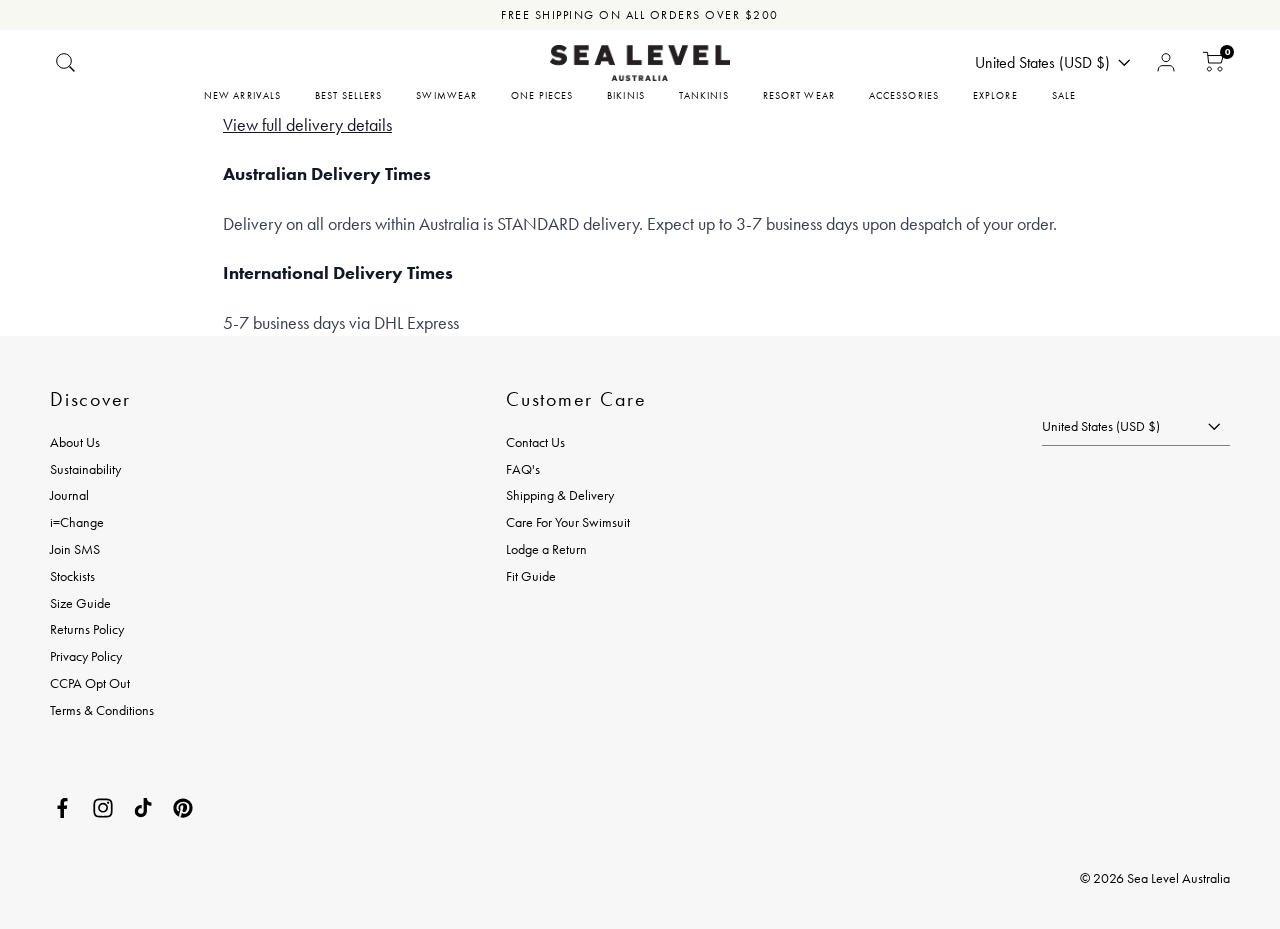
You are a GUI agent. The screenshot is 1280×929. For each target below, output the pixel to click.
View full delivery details (307, 124)
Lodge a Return (546, 549)
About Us (75, 442)
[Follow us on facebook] (62, 808)
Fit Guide (531, 576)
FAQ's (523, 469)
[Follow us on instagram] (103, 808)
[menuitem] (242, 96)
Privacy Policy (86, 656)
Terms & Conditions (102, 710)
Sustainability (85, 469)
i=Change (77, 522)
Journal (69, 495)
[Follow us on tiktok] (143, 808)
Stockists (72, 576)
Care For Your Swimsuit (568, 522)
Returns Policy (87, 629)
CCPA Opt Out (90, 683)
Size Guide (80, 603)
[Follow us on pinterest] (183, 808)
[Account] (1166, 63)
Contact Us (535, 442)
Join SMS (75, 549)
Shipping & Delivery (560, 495)
